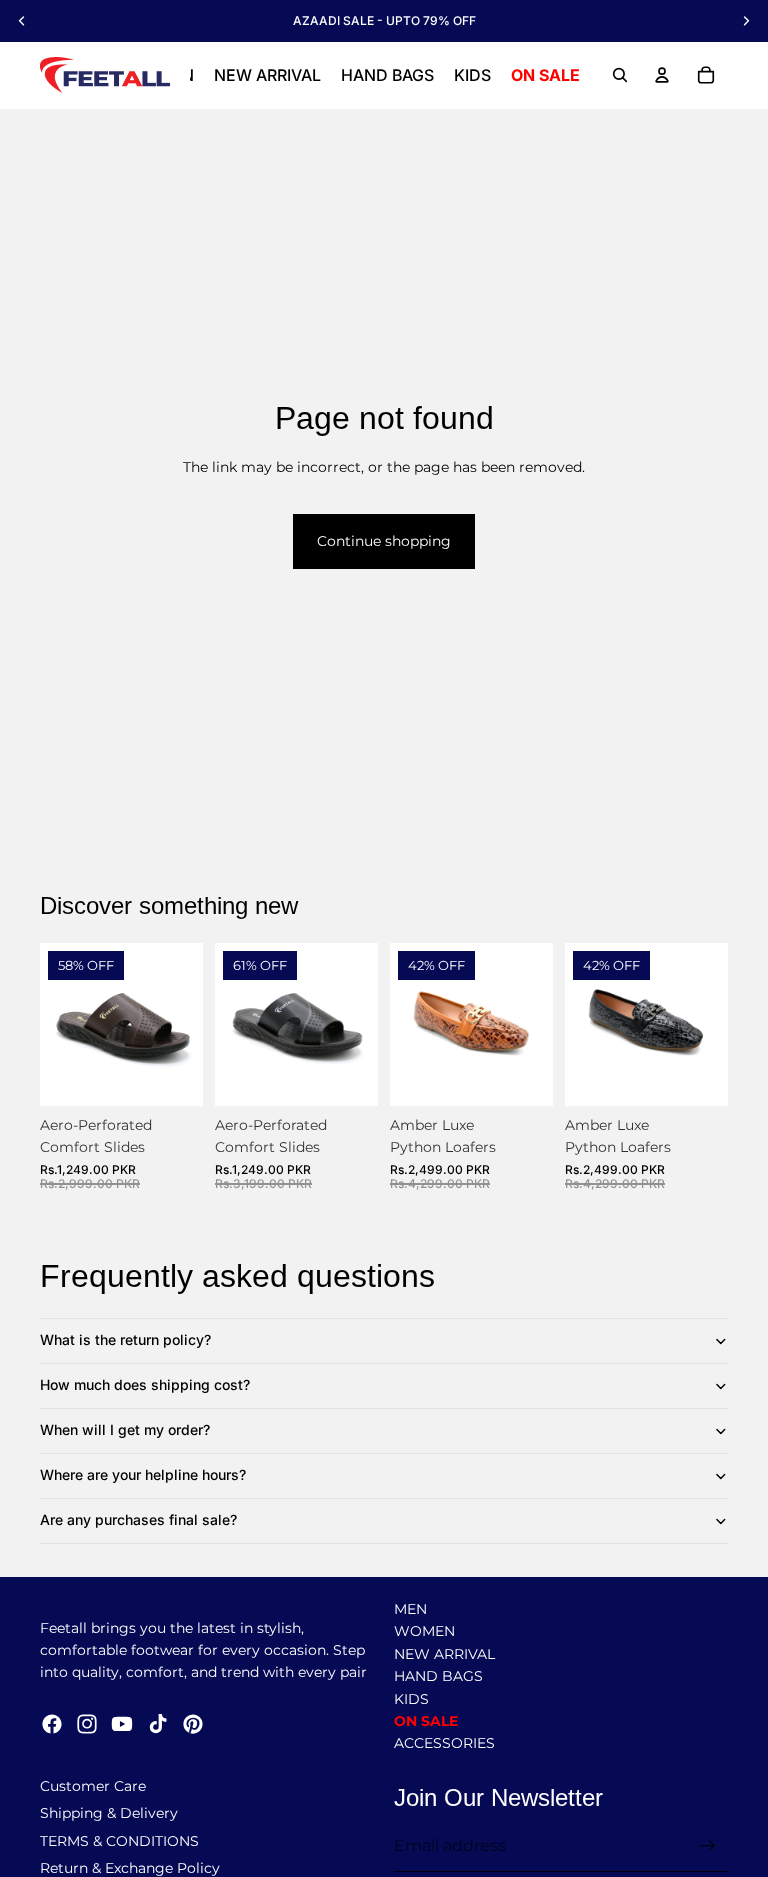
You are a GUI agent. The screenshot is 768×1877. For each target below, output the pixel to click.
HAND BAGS (438, 1677)
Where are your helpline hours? (143, 1474)
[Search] (620, 75)
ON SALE (426, 1721)
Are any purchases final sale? (138, 1519)
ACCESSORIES (444, 1744)
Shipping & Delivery (109, 1814)
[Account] (662, 75)
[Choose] (172, 1075)
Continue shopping (384, 541)
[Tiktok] (158, 1725)
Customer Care (93, 1786)
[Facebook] (52, 1725)
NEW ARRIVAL (444, 1654)
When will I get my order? (125, 1429)
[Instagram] (87, 1725)
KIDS (411, 1699)
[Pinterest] (193, 1725)
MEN (410, 1609)
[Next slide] (181, 1024)
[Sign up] (707, 1846)
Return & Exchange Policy (130, 1868)
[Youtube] (122, 1725)
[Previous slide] (62, 1024)
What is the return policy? (125, 1339)
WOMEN (424, 1632)
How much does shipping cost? (145, 1384)
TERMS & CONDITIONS (119, 1841)
